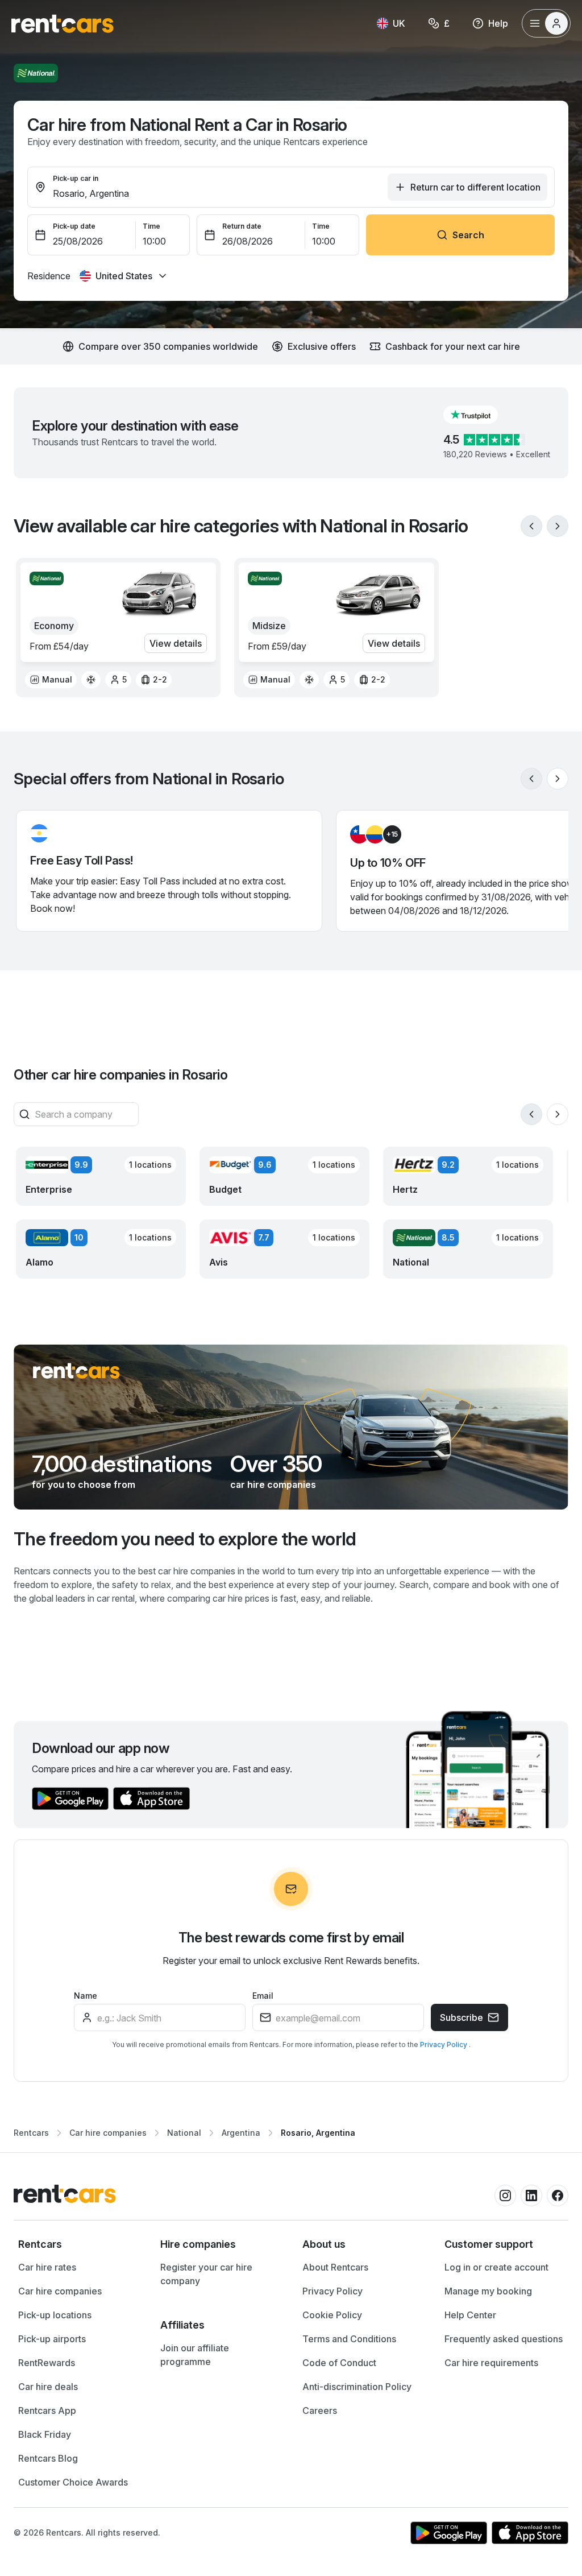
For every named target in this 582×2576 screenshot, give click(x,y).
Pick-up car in (76, 178)
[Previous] (531, 526)
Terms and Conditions (349, 2339)
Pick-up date (74, 226)
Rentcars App (47, 2410)
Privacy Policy (444, 2044)
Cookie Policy (332, 2315)
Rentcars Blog (48, 2458)
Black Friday (45, 2434)
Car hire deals (48, 2387)
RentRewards (47, 2363)
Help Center (470, 2315)
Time (151, 226)
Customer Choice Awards (73, 2482)
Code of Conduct (339, 2363)
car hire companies (273, 1485)
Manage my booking (488, 2291)
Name (86, 1996)
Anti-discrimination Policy (357, 2387)
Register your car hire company (206, 2274)
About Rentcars (335, 2267)
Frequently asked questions (504, 2339)
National (184, 2133)
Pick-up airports (52, 2339)
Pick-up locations (55, 2315)
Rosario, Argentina (318, 2133)
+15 (392, 834)
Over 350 (276, 1464)
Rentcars (31, 2133)
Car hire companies (108, 2133)
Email (263, 1996)
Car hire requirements (491, 2363)
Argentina (241, 2133)
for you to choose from (84, 1485)
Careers (320, 2410)
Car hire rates (47, 2267)
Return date (242, 226)
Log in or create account (496, 2267)
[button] (480, 415)
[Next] (558, 526)
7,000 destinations (122, 1464)
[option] (51, 680)
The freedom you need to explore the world (185, 1539)
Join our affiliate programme (195, 2355)
